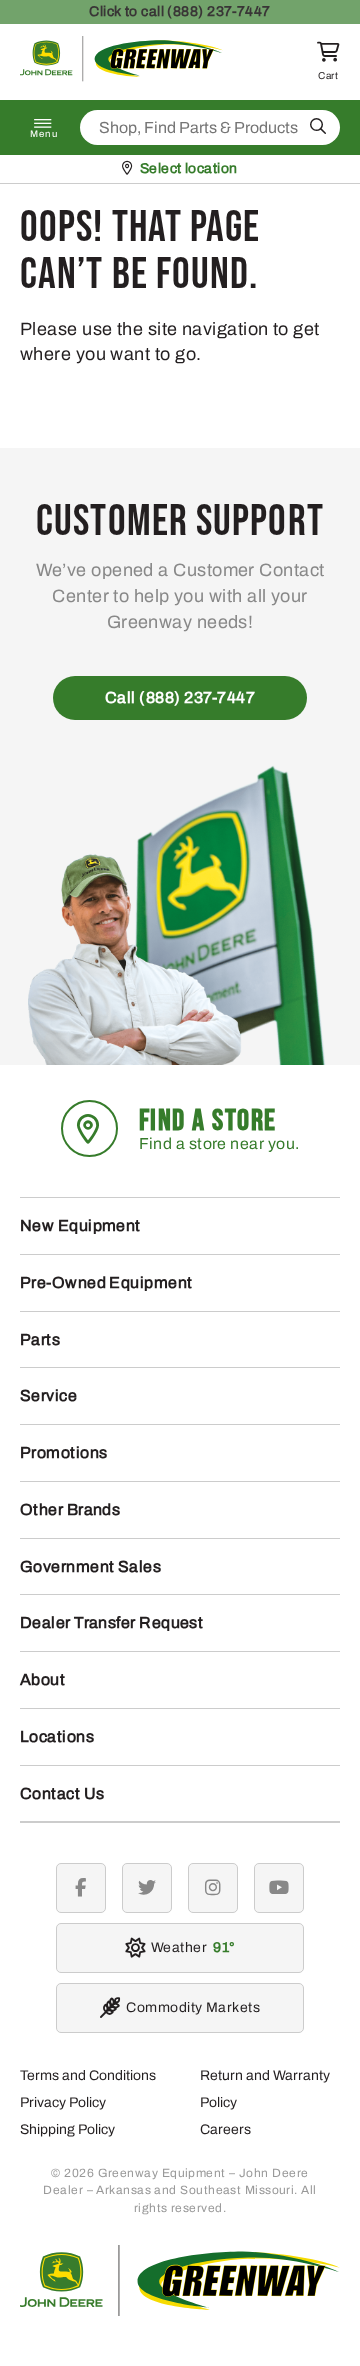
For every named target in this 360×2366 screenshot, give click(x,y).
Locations (57, 1736)
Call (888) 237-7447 (180, 697)
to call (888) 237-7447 (180, 11)
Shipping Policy (67, 2129)
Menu (44, 134)
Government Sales (90, 1566)
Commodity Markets (193, 2007)
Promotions (64, 1452)
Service (48, 1395)
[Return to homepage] (121, 76)
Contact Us (62, 1793)
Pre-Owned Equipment (106, 1282)
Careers (225, 2129)
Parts (40, 1339)
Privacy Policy (63, 2102)
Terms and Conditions (88, 2075)
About (42, 1679)
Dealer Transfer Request (111, 1622)
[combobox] (210, 127)
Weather (190, 1947)
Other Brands (70, 1509)
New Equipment (80, 1225)
